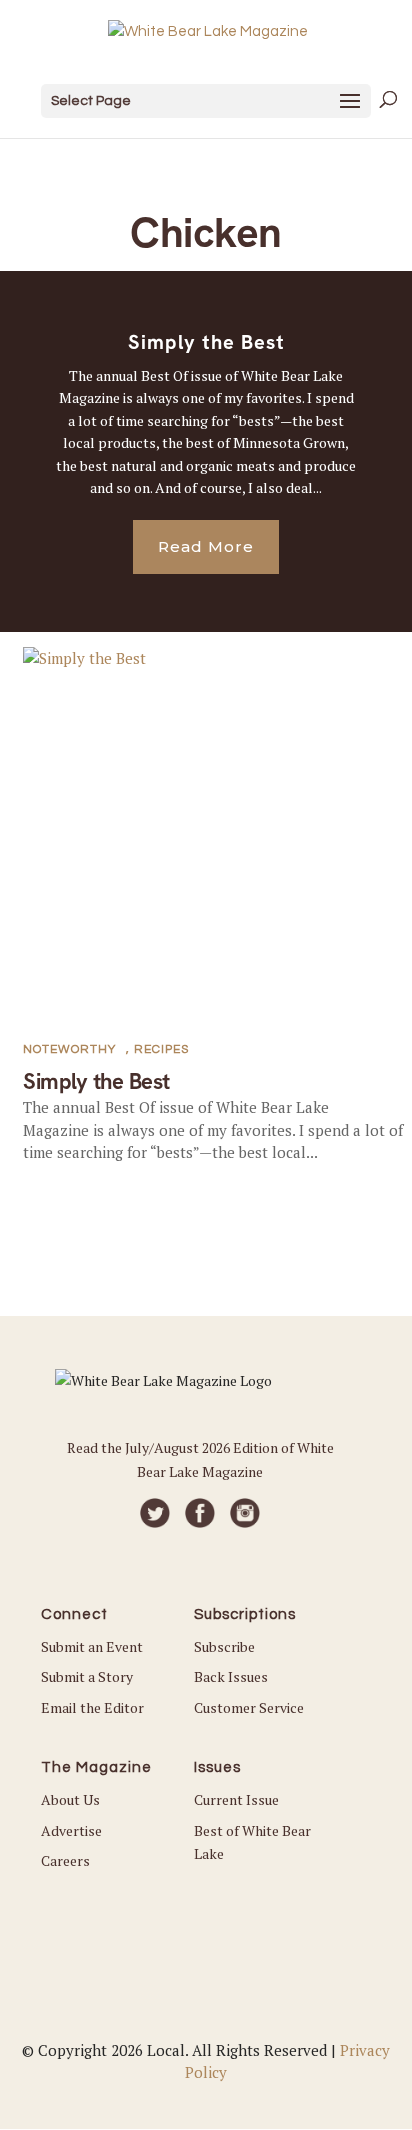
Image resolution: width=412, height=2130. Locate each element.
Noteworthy (69, 1049)
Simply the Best (206, 342)
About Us (70, 1799)
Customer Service (249, 1707)
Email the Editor (92, 1707)
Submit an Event (92, 1646)
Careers (65, 1860)
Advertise (71, 1830)
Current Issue (236, 1799)
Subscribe (224, 1646)
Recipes (161, 1049)
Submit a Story (87, 1676)
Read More (206, 546)
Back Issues (231, 1676)
